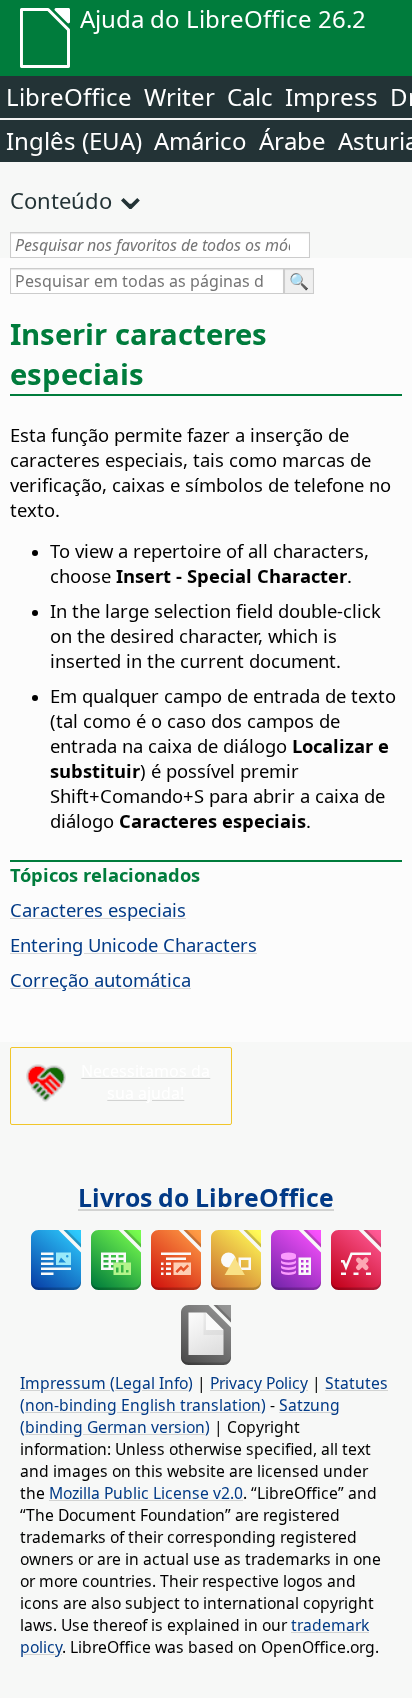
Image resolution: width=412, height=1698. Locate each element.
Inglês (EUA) (74, 140)
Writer (179, 96)
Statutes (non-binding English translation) (204, 1394)
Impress (331, 96)
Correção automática (100, 979)
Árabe (292, 140)
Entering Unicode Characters (133, 944)
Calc (250, 96)
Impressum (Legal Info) (106, 1383)
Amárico (200, 140)
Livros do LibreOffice (206, 1197)
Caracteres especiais (98, 909)
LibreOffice (69, 96)
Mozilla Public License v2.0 (146, 1493)
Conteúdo (61, 200)
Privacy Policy (259, 1383)
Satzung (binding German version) (180, 1416)
